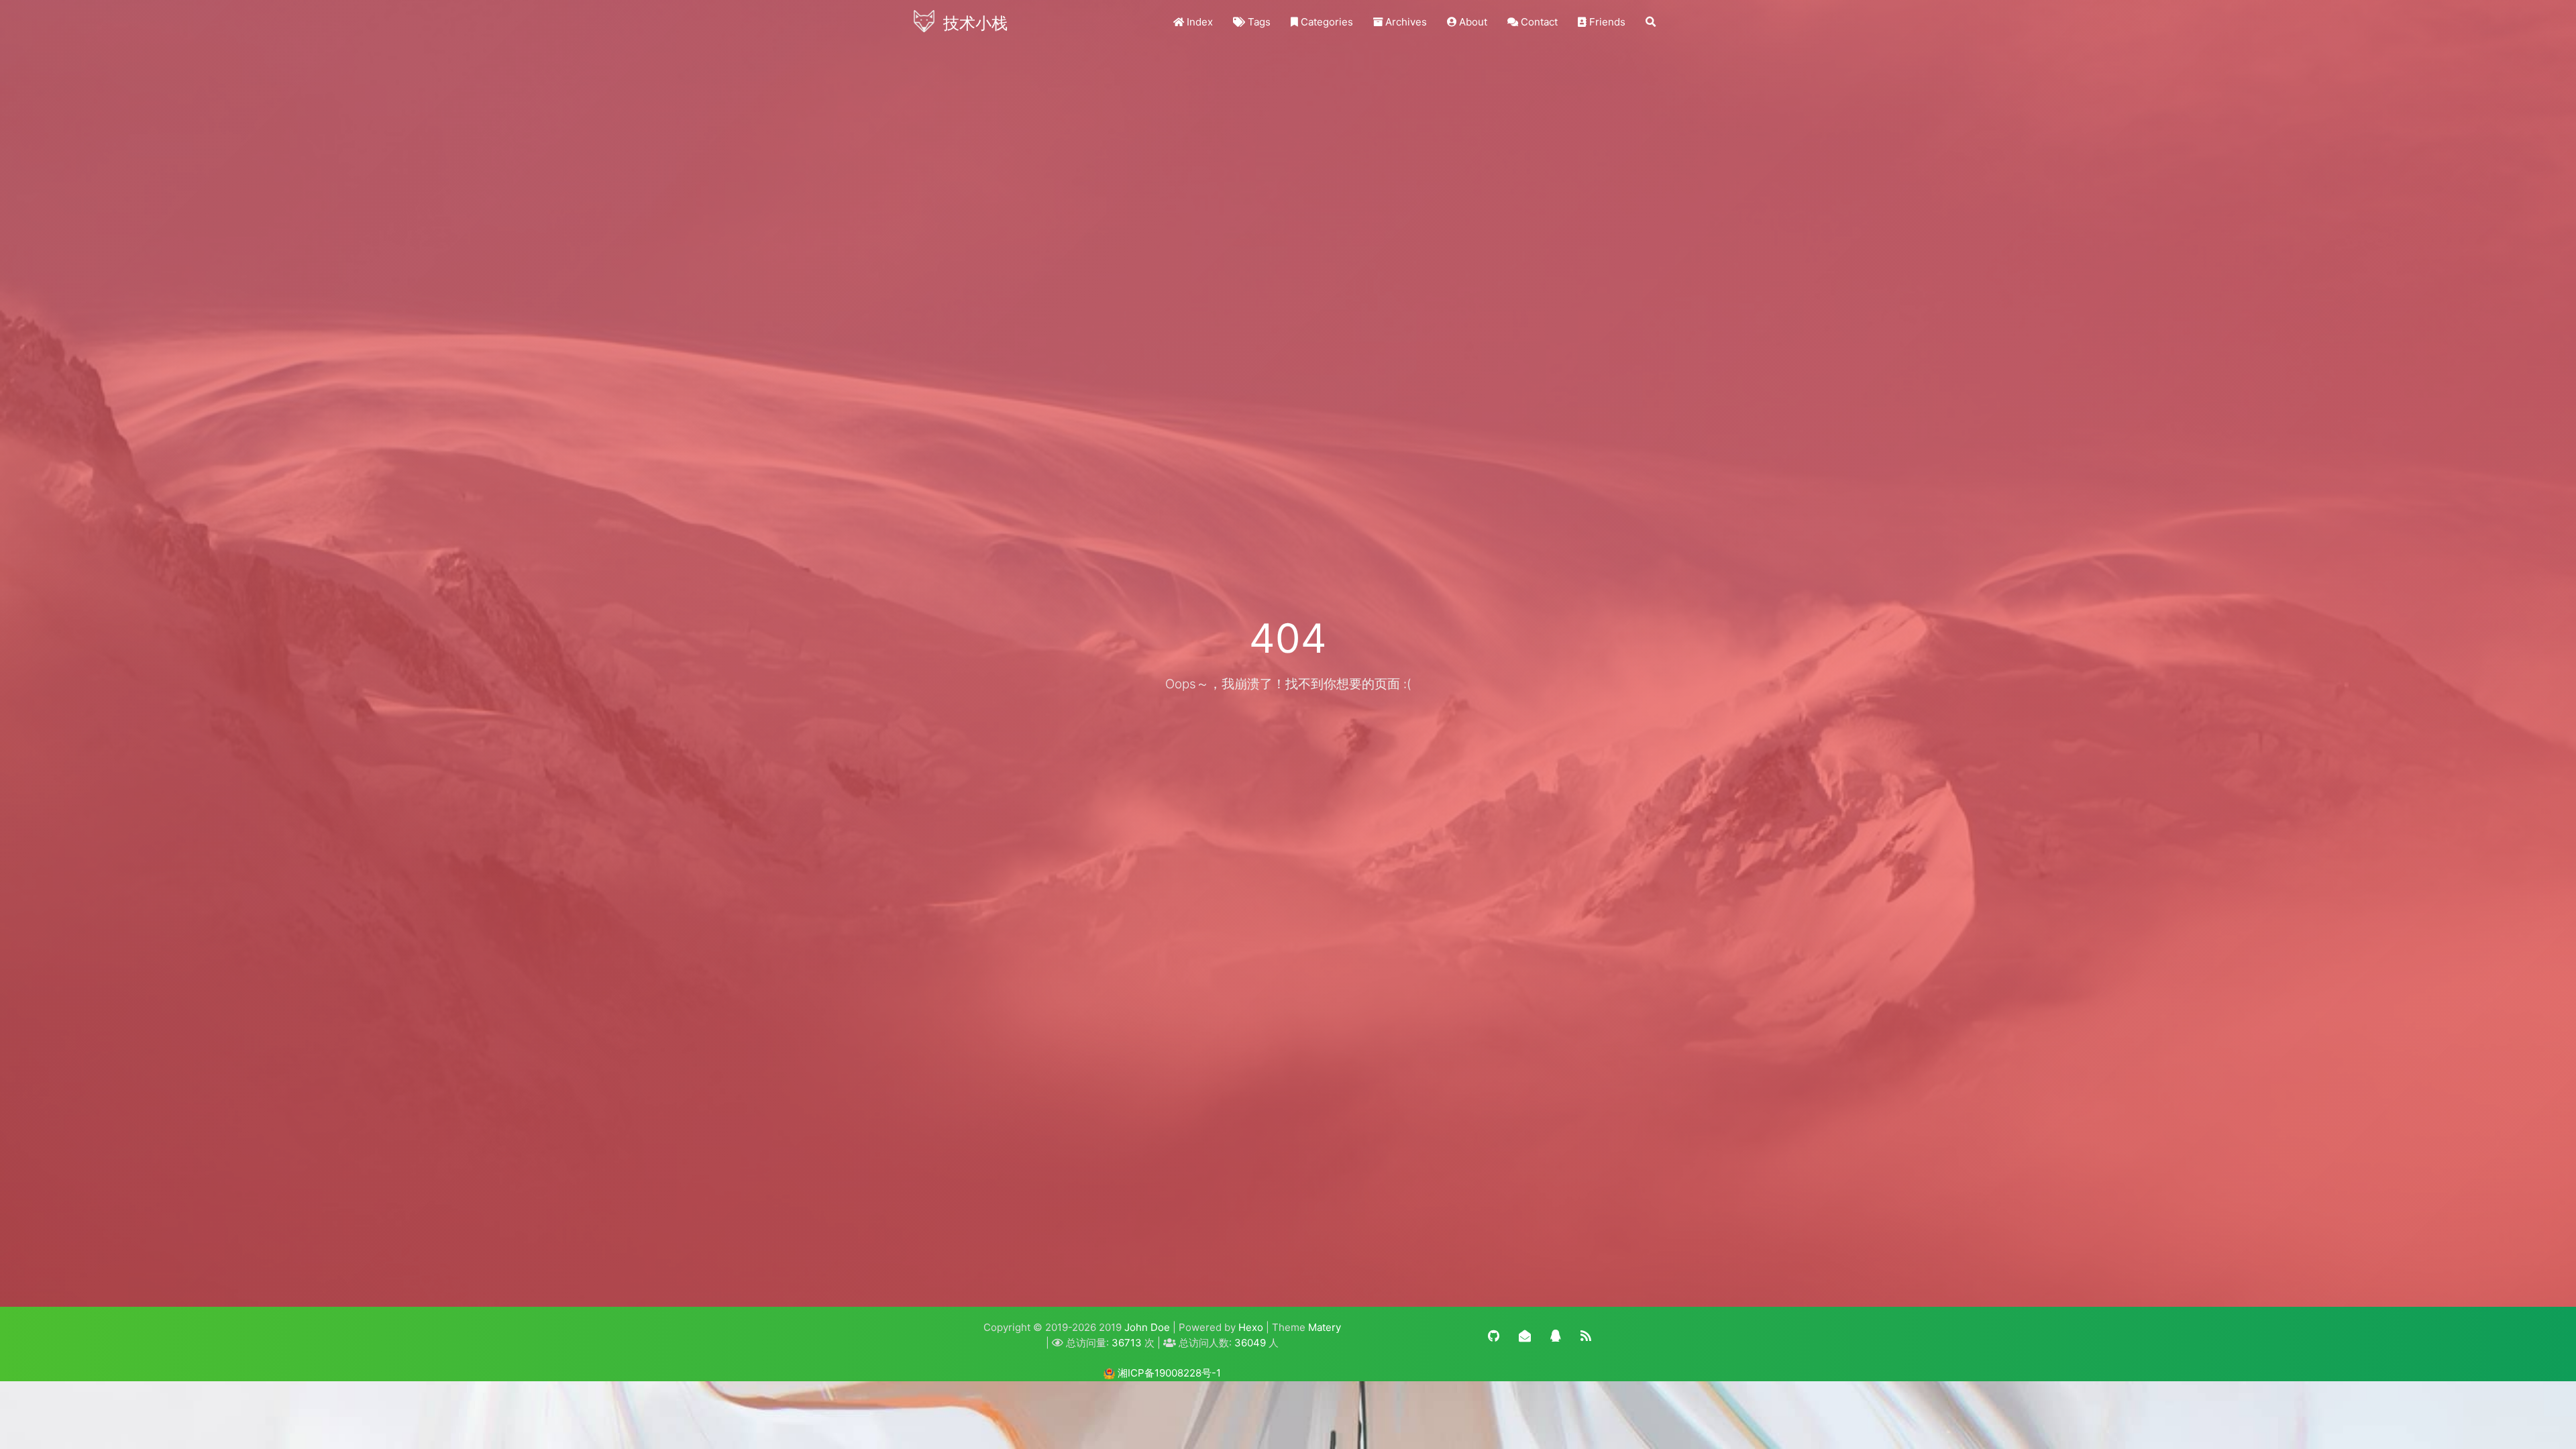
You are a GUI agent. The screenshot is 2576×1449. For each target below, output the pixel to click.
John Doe (1147, 1327)
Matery (1325, 1327)
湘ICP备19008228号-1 (1169, 1373)
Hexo (1251, 1327)
